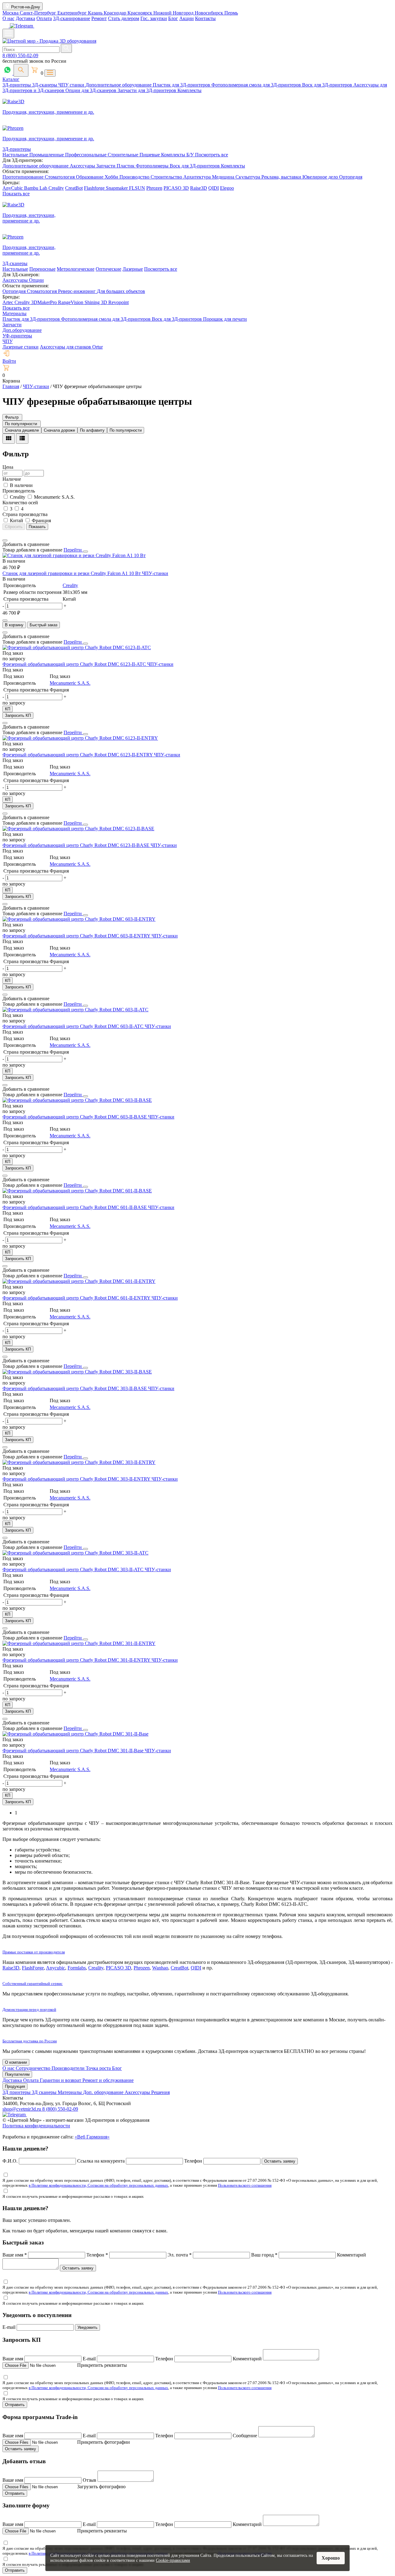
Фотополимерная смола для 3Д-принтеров (257, 85)
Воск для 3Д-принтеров (328, 85)
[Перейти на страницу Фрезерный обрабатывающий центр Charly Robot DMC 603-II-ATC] (75, 1010)
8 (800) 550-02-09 (20, 55)
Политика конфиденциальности (36, 2126)
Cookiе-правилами (173, 2560)
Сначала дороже (59, 430)
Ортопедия (351, 177)
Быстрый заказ (44, 625)
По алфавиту (92, 430)
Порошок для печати (225, 319)
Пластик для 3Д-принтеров (182, 85)
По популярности (126, 430)
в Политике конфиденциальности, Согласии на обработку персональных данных (98, 2185)
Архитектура (198, 177)
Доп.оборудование (22, 330)
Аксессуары (83, 166)
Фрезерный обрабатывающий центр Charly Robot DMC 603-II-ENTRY (77, 936)
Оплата (44, 18)
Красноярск (140, 13)
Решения (160, 2092)
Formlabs (77, 1968)
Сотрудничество (34, 2068)
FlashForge (33, 1968)
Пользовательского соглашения (245, 2185)
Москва (11, 13)
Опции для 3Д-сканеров (91, 90)
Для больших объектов (121, 291)
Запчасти (106, 166)
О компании (16, 2062)
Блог (173, 18)
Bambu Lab (36, 188)
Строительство (167, 177)
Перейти (73, 550)
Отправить (15, 2405)
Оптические (108, 269)
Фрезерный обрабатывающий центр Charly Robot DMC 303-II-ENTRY (77, 1479)
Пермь (231, 13)
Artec (8, 302)
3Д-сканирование (72, 18)
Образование (90, 177)
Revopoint (118, 302)
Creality (56, 188)
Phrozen (154, 188)
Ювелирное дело (321, 177)
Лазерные (133, 269)
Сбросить (14, 527)
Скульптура (248, 177)
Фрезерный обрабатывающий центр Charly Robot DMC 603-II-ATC (74, 1026)
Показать (37, 527)
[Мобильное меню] (8, 34)
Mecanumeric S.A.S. (70, 683)
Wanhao (160, 1968)
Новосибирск (210, 13)
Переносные (42, 269)
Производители (69, 2068)
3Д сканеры (45, 2092)
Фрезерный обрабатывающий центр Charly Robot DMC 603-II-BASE (75, 1117)
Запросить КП (18, 715)
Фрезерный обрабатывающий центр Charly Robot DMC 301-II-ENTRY (77, 1660)
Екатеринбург (73, 13)
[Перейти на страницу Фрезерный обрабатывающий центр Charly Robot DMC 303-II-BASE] (77, 1372)
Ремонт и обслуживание (108, 2080)
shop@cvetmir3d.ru (22, 2109)
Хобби (112, 177)
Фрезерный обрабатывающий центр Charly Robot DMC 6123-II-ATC (75, 664)
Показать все (16, 194)
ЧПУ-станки (155, 573)
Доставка (25, 18)
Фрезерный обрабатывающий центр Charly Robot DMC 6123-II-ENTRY (78, 755)
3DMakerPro (45, 302)
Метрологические (76, 269)
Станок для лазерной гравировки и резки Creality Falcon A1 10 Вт (72, 573)
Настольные (16, 155)
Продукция (15, 2086)
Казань (96, 13)
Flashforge (95, 188)
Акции (187, 18)
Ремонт (99, 18)
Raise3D (199, 188)
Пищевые (150, 155)
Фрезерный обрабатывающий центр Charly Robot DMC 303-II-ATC (74, 1569)
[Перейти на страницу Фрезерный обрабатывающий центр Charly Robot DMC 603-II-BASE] (77, 1100)
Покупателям (17, 2074)
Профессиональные (86, 155)
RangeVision (71, 302)
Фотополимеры (153, 166)
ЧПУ (8, 341)
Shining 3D (96, 302)
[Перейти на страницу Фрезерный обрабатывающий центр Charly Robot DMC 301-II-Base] (75, 1734)
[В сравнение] (5, 540)
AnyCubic (13, 188)
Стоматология (60, 177)
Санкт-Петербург (39, 13)
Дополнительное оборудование (119, 85)
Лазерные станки (21, 347)
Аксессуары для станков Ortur (71, 347)
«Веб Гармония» (92, 2137)
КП (8, 709)
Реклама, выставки (282, 177)
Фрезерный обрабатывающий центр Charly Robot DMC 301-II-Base (74, 1751)
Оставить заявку (280, 2161)
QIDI (214, 188)
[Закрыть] (85, 552)
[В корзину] (5, 620)
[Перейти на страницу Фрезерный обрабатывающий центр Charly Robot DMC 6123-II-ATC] (77, 647)
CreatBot (74, 188)
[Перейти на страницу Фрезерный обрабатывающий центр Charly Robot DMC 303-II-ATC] (75, 1553)
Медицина (224, 177)
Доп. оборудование (104, 2092)
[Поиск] (21, 70)
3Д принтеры (17, 2092)
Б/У (191, 155)
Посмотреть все (212, 155)
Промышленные (47, 155)
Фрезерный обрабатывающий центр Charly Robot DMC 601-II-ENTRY (77, 1298)
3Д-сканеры (45, 85)
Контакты (205, 18)
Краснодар (116, 13)
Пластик (126, 166)
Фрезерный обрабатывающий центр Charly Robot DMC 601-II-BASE (75, 1207)
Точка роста (99, 2068)
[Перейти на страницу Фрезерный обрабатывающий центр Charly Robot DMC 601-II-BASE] (77, 1191)
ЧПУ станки (72, 85)
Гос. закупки (154, 18)
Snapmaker (117, 188)
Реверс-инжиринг (77, 291)
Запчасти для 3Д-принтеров (148, 90)
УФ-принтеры (17, 336)
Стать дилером (124, 18)
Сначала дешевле (22, 430)
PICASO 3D (176, 188)
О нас (8, 18)
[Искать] (66, 48)
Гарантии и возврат (61, 2080)
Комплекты (189, 90)
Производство (135, 177)
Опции (36, 280)
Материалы (15, 313)
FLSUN (137, 188)
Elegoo (227, 188)
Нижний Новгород (174, 13)
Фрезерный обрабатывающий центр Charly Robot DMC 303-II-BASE (75, 1388)
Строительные (124, 155)
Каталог (11, 79)
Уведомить (87, 2327)
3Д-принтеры (17, 85)
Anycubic (56, 1968)
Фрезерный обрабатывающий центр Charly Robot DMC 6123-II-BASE (77, 845)
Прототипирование (24, 177)
